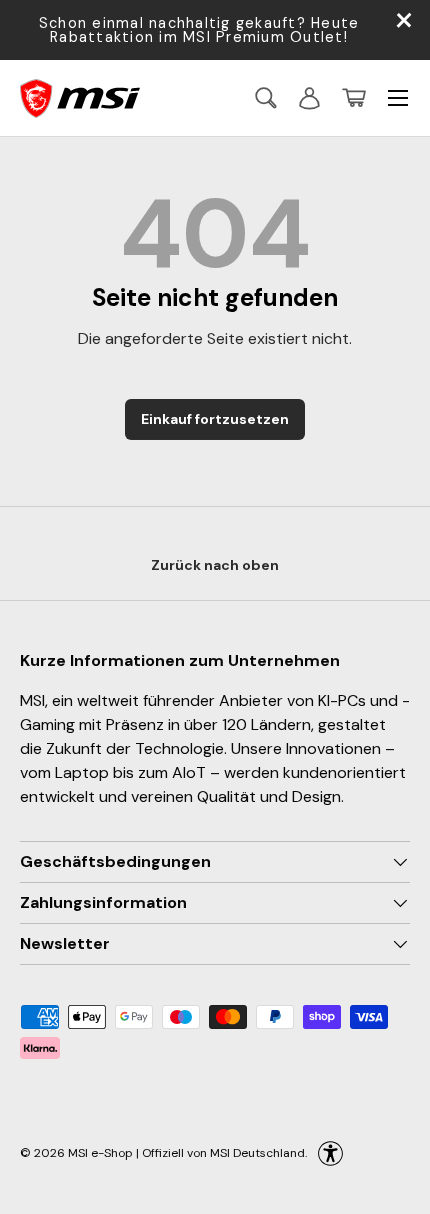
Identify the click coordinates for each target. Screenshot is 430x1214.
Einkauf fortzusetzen (215, 419)
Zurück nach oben (215, 565)
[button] (354, 98)
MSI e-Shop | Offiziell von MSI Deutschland (186, 1153)
